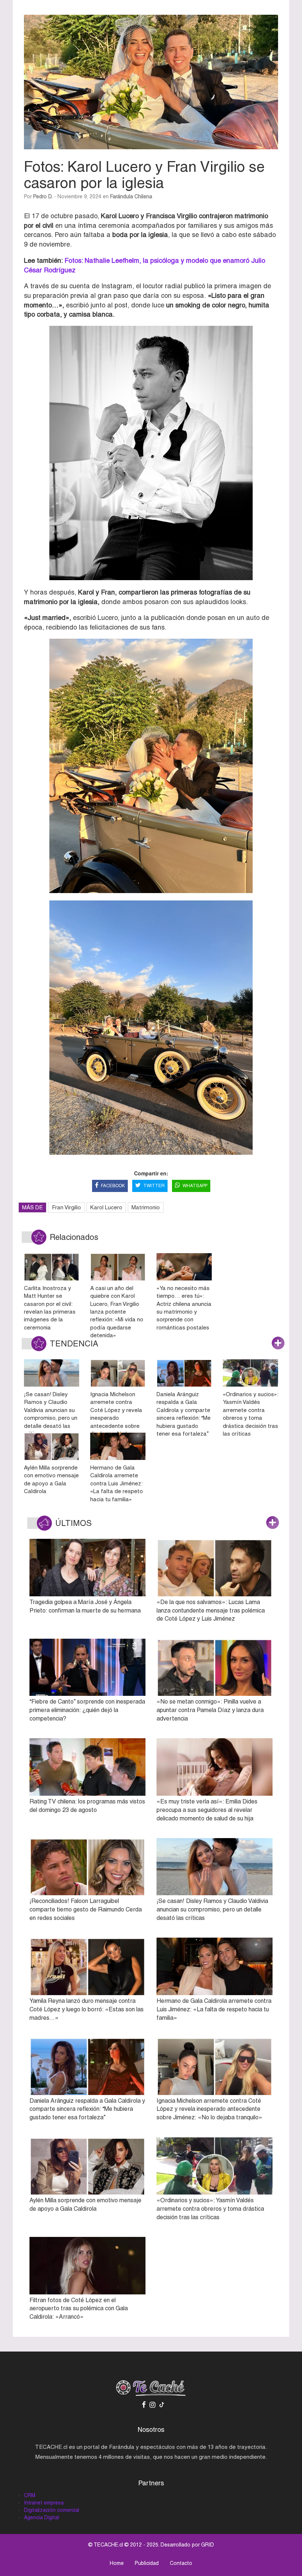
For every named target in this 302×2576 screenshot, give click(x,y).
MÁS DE (32, 1207)
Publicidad (147, 2563)
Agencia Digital (41, 2517)
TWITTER (154, 1186)
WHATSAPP (195, 1186)
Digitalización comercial (52, 2510)
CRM (30, 2495)
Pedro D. (43, 196)
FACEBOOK (113, 1186)
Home (117, 2563)
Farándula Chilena (131, 196)
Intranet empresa (44, 2503)
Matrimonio (146, 1207)
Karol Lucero (106, 1207)
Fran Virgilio (66, 1207)
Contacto (181, 2563)
